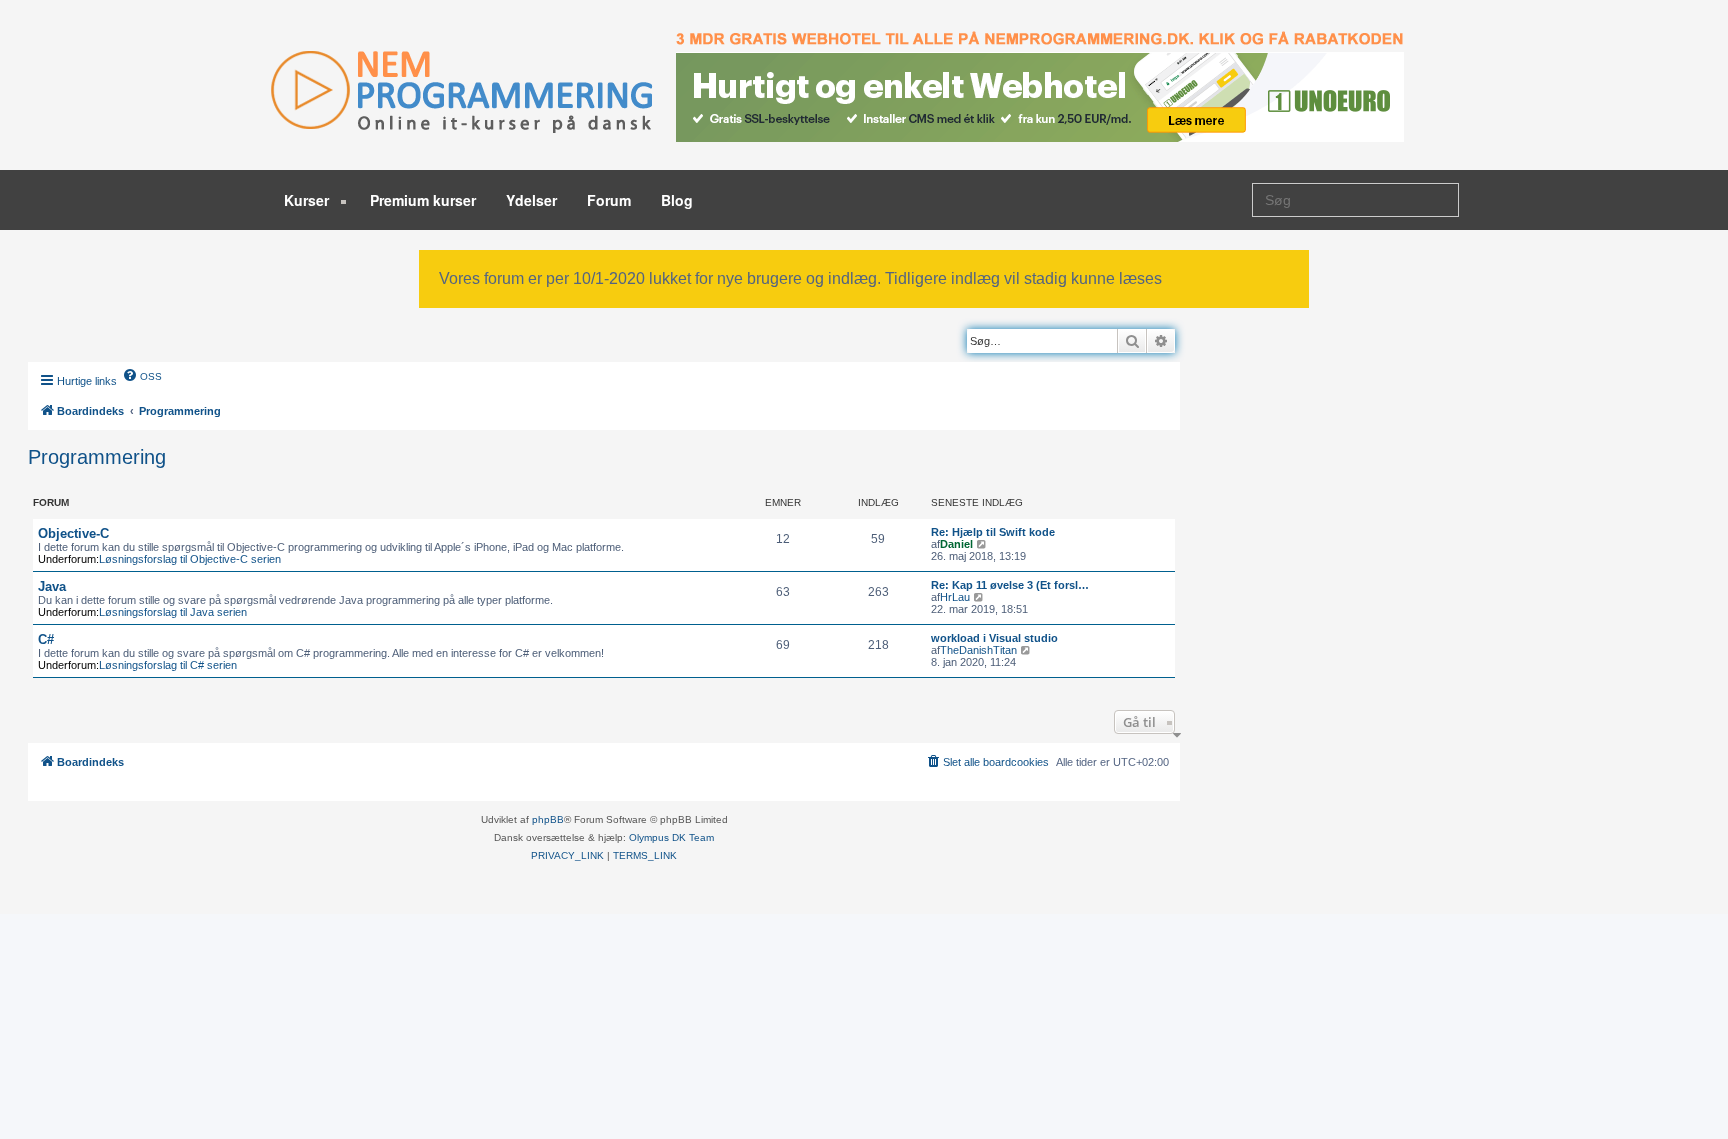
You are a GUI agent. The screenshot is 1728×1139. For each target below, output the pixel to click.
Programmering (97, 457)
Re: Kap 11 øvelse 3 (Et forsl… (1010, 585)
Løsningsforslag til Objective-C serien (190, 559)
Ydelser (531, 200)
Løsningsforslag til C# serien (168, 665)
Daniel (956, 544)
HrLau (955, 597)
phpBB (548, 819)
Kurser (308, 200)
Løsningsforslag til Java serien (173, 612)
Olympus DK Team (671, 837)
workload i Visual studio (994, 638)
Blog (677, 200)
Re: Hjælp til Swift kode (993, 532)
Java (52, 586)
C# (46, 639)
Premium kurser (423, 200)
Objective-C (73, 533)
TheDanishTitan (978, 650)
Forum (609, 200)
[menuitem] (142, 375)
